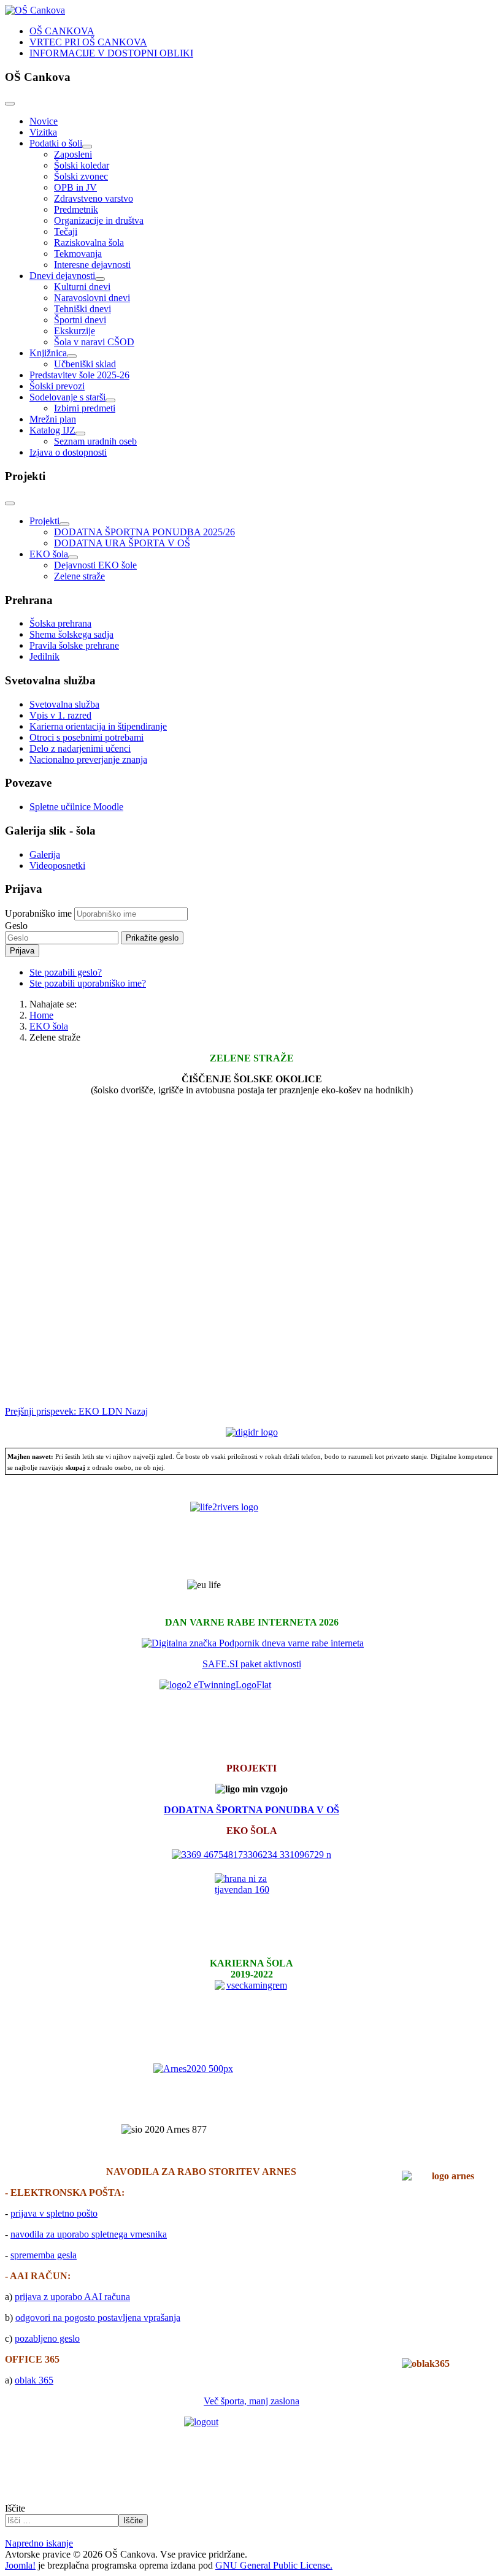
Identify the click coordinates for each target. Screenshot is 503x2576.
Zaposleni (73, 154)
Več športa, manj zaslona (251, 2401)
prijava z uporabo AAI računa (72, 2297)
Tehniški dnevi (83, 309)
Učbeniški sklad (85, 364)
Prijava (22, 951)
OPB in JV (75, 187)
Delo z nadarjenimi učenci (80, 748)
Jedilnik (44, 656)
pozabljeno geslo (47, 2338)
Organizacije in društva (99, 220)
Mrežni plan (53, 419)
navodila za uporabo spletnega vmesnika (89, 2234)
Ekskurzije (75, 331)
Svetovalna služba (64, 704)
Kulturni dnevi (82, 287)
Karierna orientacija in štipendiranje (98, 726)
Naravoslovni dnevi (92, 298)
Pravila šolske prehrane (74, 645)
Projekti (44, 521)
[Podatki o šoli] (87, 147)
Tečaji (66, 231)
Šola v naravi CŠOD (94, 342)
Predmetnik (76, 209)
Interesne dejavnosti (92, 265)
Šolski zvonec (81, 176)
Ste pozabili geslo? (66, 972)
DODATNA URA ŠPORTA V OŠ (122, 543)
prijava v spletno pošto (54, 2213)
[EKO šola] (73, 557)
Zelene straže (79, 576)
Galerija (45, 854)
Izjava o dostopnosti (68, 452)
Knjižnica (48, 353)
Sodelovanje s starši (67, 397)
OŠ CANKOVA (62, 31)
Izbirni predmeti (85, 408)
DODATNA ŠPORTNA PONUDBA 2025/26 (144, 532)
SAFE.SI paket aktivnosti (252, 1664)
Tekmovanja (78, 254)
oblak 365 (34, 2380)
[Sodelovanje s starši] (110, 400)
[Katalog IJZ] (80, 434)
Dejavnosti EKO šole (95, 565)
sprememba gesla (44, 2255)
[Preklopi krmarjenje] (10, 104)
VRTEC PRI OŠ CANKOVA (88, 42)
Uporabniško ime (38, 913)
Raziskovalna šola (89, 243)
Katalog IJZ (52, 430)
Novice (44, 121)
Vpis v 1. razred (60, 715)
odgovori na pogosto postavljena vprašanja (98, 2318)
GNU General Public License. (274, 2565)
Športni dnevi (80, 320)
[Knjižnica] (72, 356)
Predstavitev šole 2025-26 (79, 375)
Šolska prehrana (60, 623)
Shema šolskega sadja (71, 634)
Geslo (16, 926)
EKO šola (49, 554)
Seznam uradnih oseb (95, 441)
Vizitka (43, 132)
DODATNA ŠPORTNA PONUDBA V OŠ (251, 1810)
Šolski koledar (82, 165)
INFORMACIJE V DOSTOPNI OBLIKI (111, 53)
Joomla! (20, 2565)
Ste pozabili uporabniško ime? (88, 983)
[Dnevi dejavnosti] (100, 279)
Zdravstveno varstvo (94, 198)
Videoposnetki (57, 866)
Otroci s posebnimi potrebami (86, 737)
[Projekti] (64, 524)
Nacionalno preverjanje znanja (88, 759)
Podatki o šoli (56, 143)
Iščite (15, 2508)
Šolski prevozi (57, 386)
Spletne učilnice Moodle (76, 807)
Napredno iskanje (39, 2543)
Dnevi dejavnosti (62, 276)
